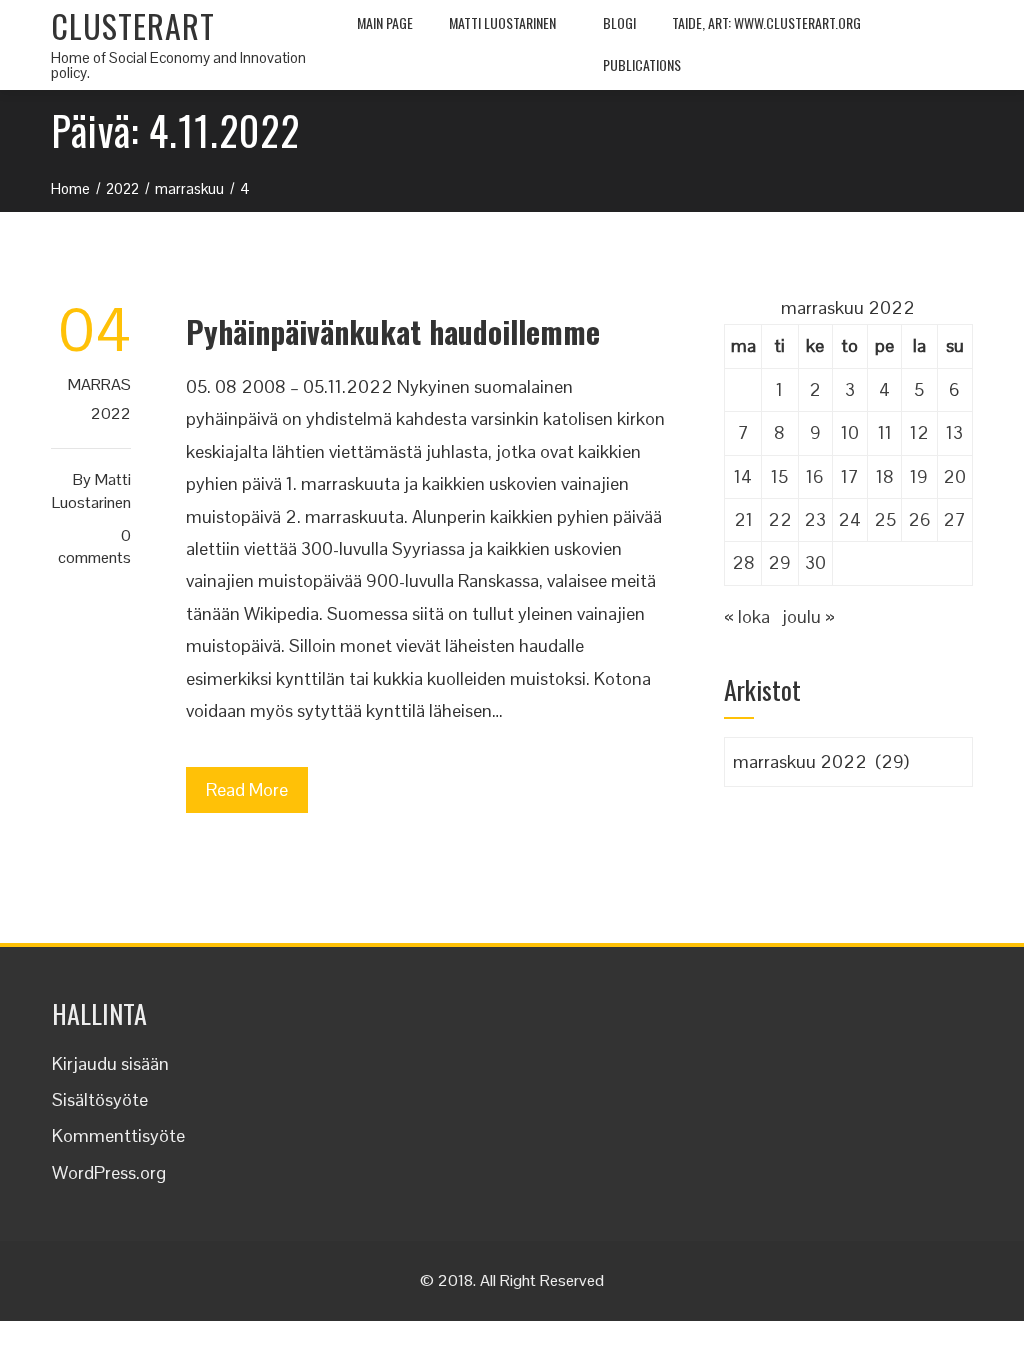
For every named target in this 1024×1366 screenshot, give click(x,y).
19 (919, 476)
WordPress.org (109, 1172)
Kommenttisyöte (118, 1135)
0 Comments (94, 547)
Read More (247, 789)
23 (815, 519)
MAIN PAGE (385, 22)
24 (849, 519)
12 (919, 432)
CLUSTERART (133, 25)
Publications (642, 64)
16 (815, 476)
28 (743, 562)
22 (780, 519)
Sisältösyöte (100, 1099)
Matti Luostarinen (502, 22)
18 (885, 476)
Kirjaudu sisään (110, 1063)
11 (885, 432)
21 (743, 519)
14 (743, 476)
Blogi (619, 22)
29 (779, 562)
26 (919, 519)
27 (954, 519)
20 (954, 476)
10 (850, 432)
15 (779, 476)
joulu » (808, 616)
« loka (747, 616)
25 (885, 519)
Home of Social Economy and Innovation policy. (178, 65)
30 (815, 562)
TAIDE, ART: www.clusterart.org (766, 22)
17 (850, 476)
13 (954, 432)
